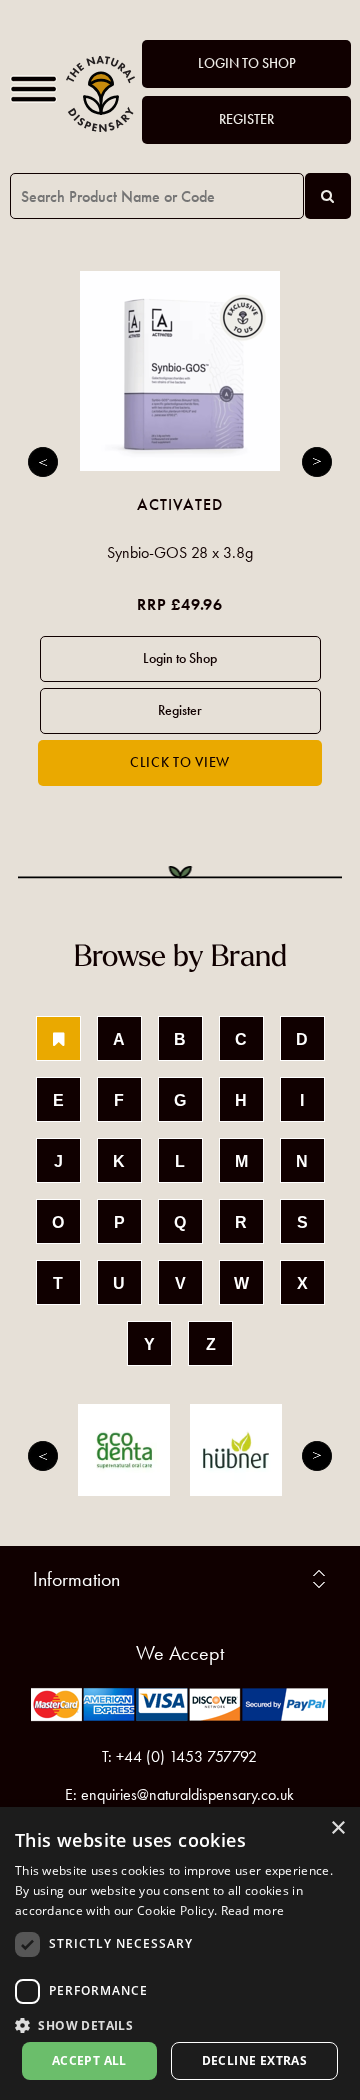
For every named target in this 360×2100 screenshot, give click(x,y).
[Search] (328, 196)
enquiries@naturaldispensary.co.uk (187, 1794)
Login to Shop (247, 63)
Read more (253, 1910)
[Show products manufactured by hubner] (236, 1450)
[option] (180, 528)
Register (246, 119)
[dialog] (180, 1953)
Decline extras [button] (255, 2060)
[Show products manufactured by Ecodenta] (124, 1450)
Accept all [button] (89, 2060)
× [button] (337, 1828)
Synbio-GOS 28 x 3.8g (180, 552)
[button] (180, 2024)
